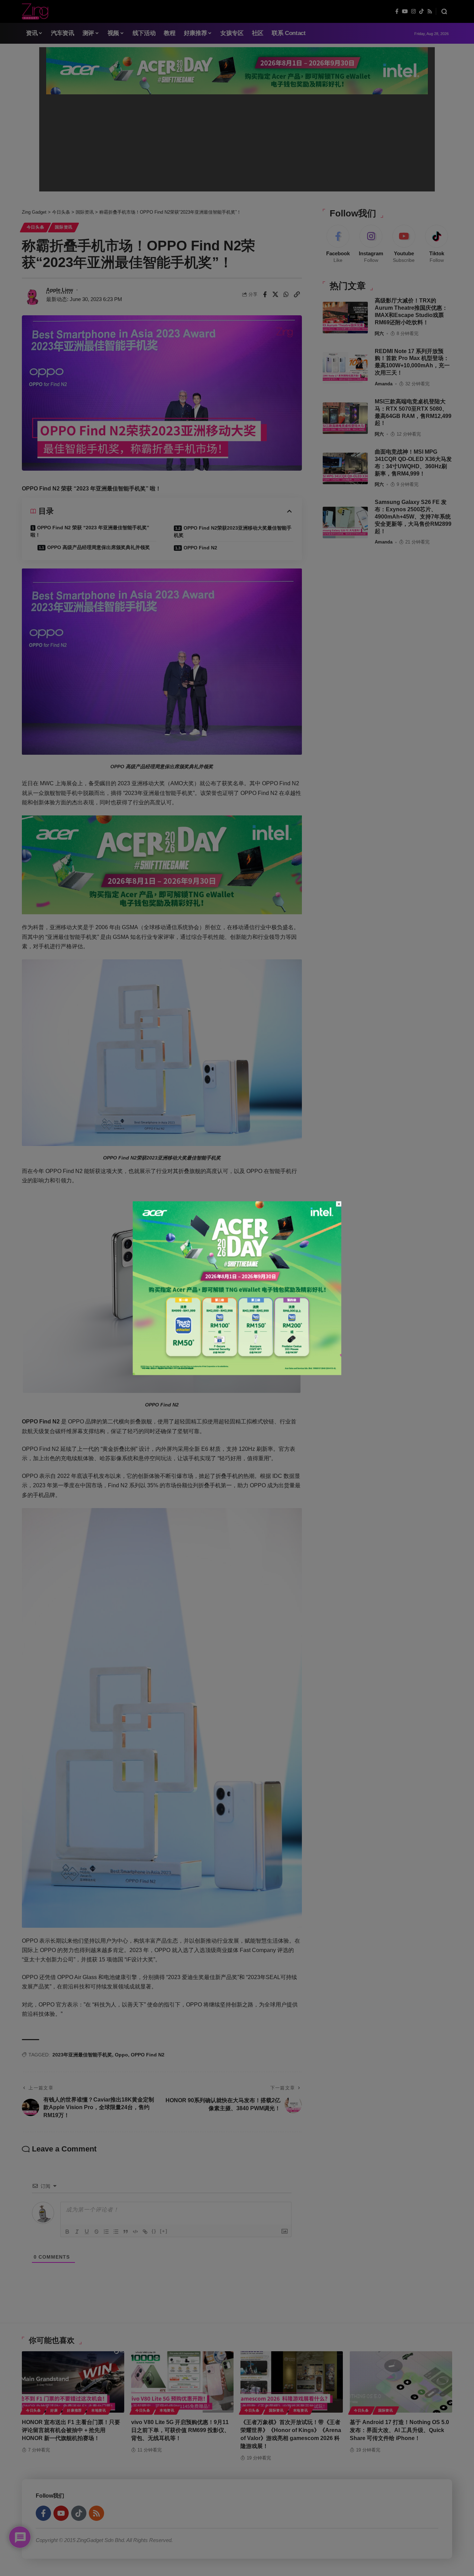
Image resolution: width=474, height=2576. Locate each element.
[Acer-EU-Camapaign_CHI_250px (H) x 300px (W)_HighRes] (237, 1288)
